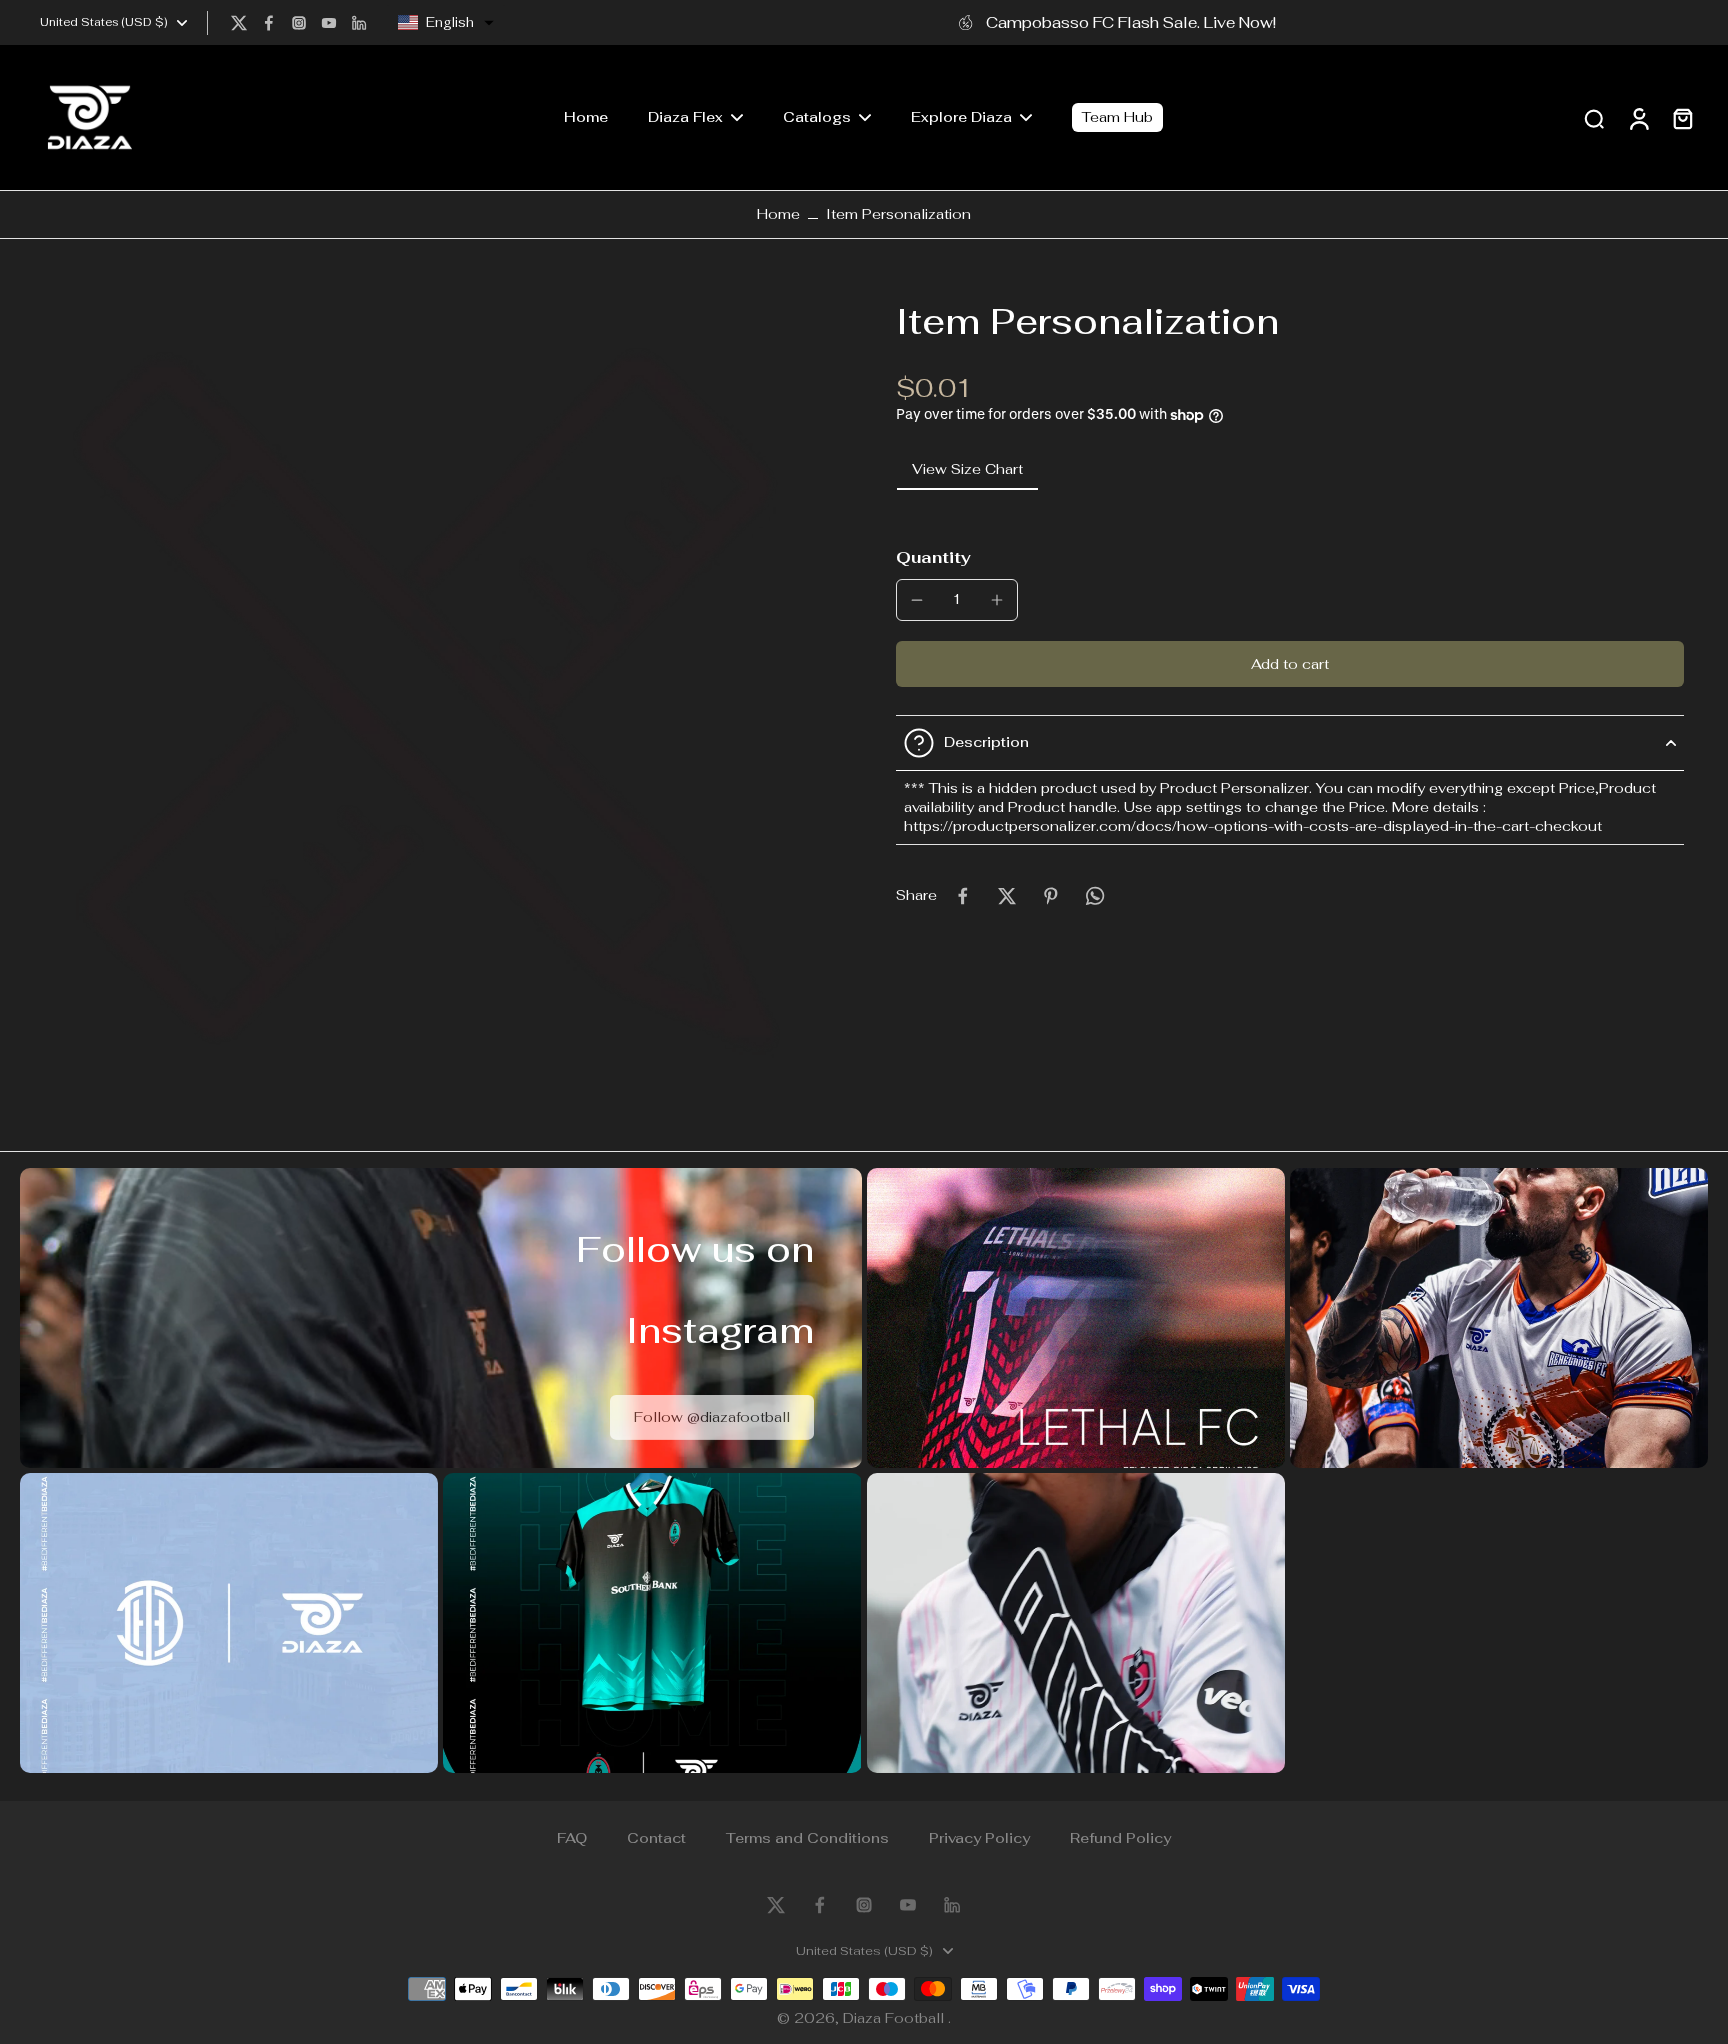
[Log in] (1638, 117)
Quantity (933, 557)
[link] (712, 1417)
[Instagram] (299, 23)
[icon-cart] (1682, 118)
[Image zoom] (426, 705)
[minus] (917, 600)
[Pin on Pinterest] (1051, 896)
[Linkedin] (359, 23)
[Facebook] (269, 23)
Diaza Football (895, 2018)
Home (778, 214)
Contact (656, 1838)
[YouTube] (329, 23)
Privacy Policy (979, 1838)
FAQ (572, 1838)
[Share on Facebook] (963, 896)
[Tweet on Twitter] (1007, 896)
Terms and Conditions (807, 1838)
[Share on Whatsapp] (1095, 896)
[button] (446, 23)
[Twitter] (239, 23)
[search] (1594, 118)
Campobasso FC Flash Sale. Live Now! (1131, 22)
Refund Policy (1120, 1838)
